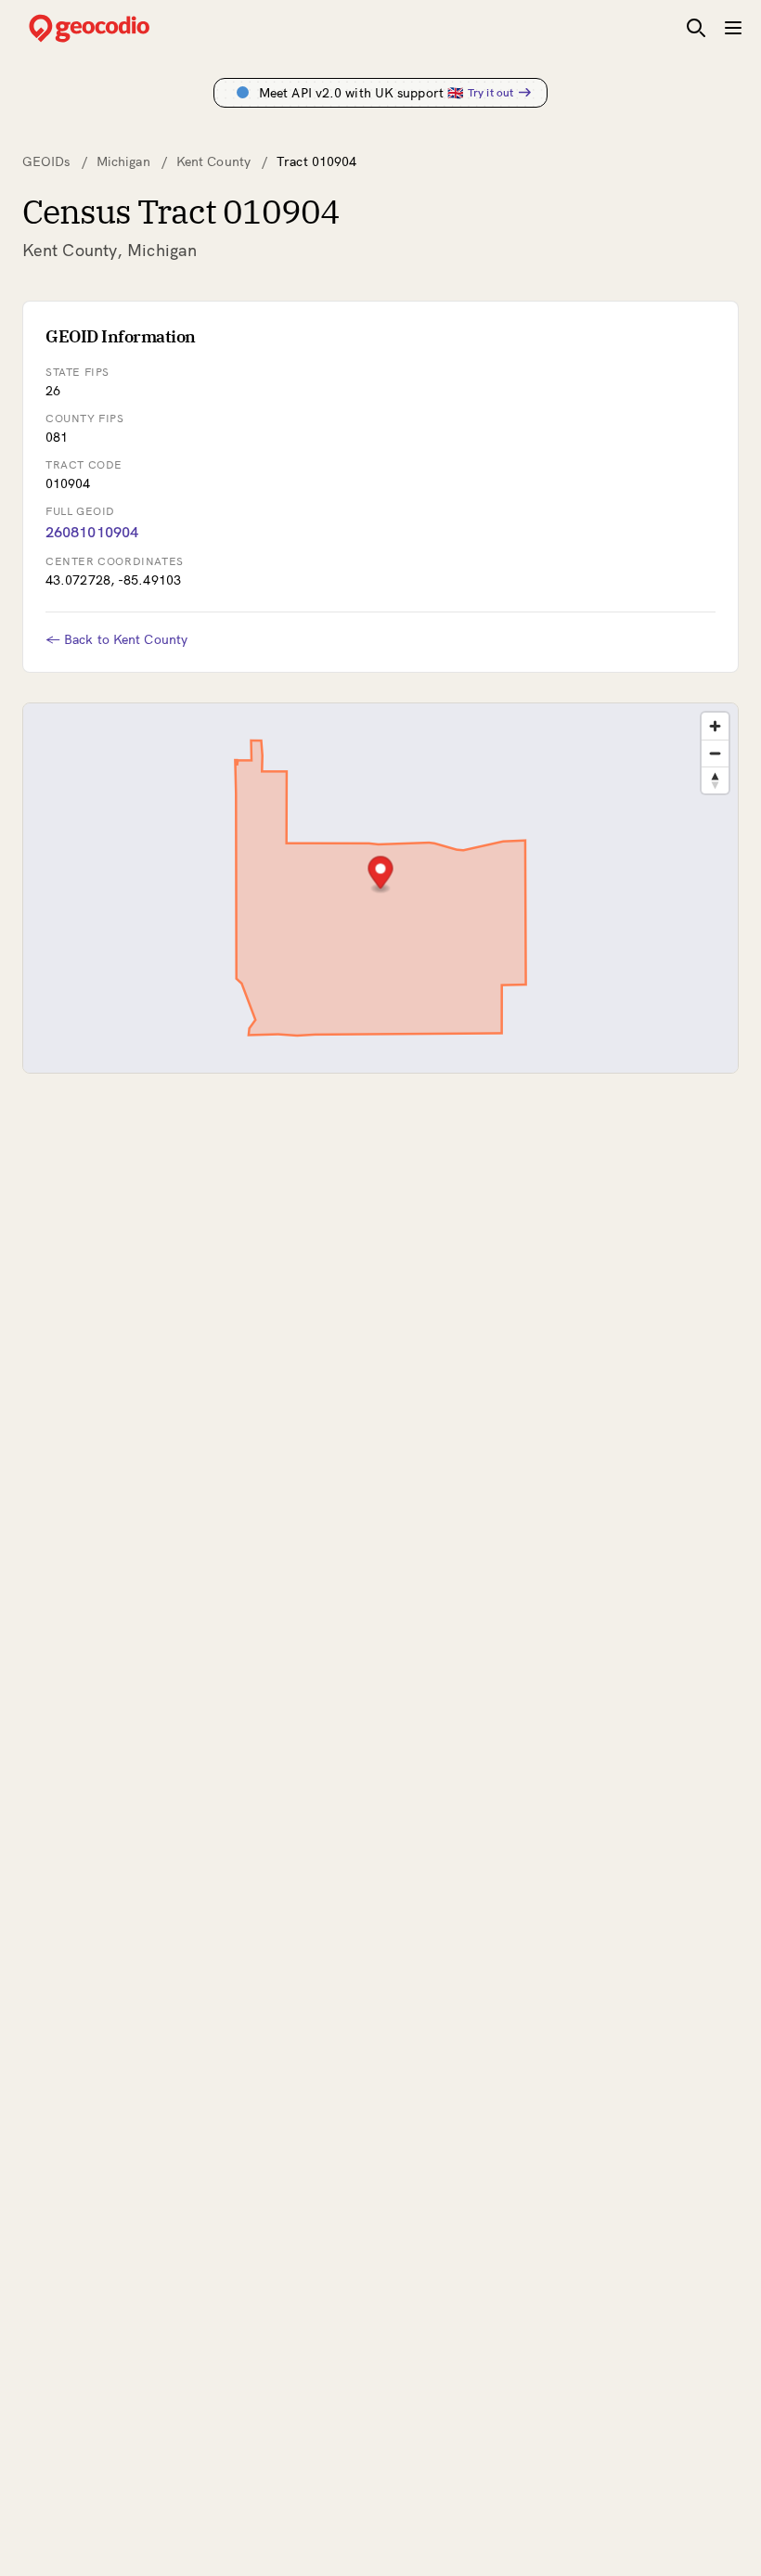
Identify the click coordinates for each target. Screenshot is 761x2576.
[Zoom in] (715, 726)
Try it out (490, 92)
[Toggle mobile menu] (733, 28)
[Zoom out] (715, 753)
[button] (381, 875)
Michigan (123, 161)
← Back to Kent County (116, 639)
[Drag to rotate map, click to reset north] (715, 780)
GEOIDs (46, 161)
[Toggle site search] (696, 28)
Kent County (213, 161)
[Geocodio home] (117, 28)
